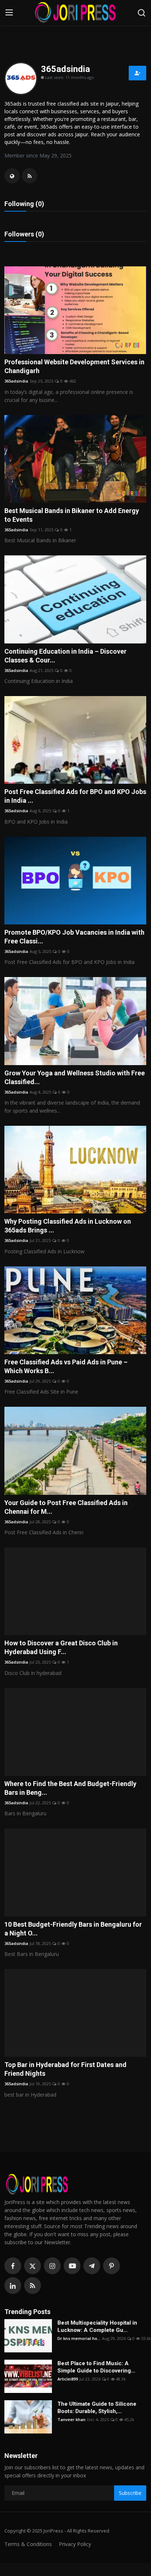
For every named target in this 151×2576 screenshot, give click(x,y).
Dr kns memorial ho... (79, 2338)
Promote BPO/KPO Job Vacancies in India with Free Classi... (74, 937)
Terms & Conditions (28, 2544)
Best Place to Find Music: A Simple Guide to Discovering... (96, 2367)
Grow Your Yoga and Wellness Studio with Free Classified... (75, 1077)
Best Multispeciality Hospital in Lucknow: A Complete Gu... (97, 2326)
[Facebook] (13, 2266)
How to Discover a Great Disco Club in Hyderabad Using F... (61, 1647)
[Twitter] (33, 2266)
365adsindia (16, 381)
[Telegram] (92, 2266)
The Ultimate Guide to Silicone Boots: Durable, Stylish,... (97, 2408)
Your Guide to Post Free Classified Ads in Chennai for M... (66, 1507)
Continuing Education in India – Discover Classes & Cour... (65, 656)
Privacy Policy (75, 2544)
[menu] (9, 13)
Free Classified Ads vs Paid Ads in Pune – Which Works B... (66, 1366)
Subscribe (130, 2493)
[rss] (33, 2286)
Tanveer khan (71, 2419)
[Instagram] (52, 2266)
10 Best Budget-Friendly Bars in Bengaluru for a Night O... (73, 1929)
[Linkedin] (13, 2286)
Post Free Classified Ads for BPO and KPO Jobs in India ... (75, 796)
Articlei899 (68, 2379)
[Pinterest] (112, 2266)
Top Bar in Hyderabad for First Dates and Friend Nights (65, 2069)
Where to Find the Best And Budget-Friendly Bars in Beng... (70, 1788)
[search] (141, 13)
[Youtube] (72, 2266)
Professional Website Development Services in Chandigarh (74, 366)
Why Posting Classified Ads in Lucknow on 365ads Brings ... (68, 1226)
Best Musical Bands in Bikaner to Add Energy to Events (72, 515)
